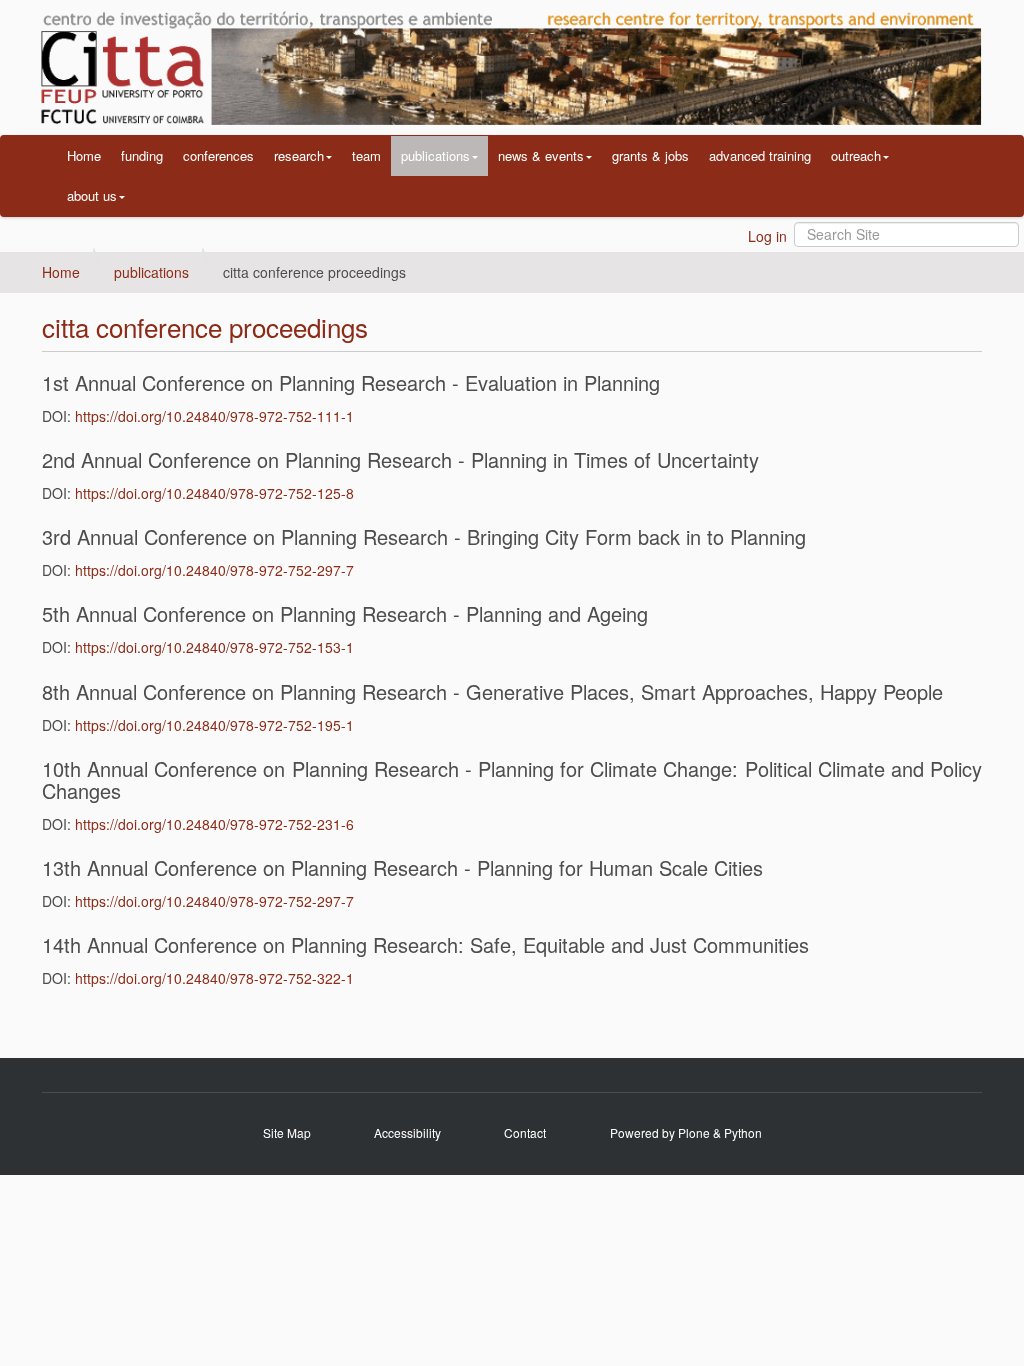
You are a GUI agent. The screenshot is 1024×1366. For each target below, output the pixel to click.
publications (151, 272)
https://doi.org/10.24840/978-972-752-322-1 (214, 978)
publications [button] (435, 155)
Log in (767, 236)
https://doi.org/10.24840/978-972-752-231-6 (214, 824)
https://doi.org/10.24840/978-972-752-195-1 (214, 725)
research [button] (299, 155)
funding (142, 155)
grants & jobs (650, 155)
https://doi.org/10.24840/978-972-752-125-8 (214, 493)
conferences (218, 155)
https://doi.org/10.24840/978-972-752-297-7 (214, 570)
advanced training (760, 155)
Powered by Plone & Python (686, 1132)
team (366, 155)
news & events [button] (541, 155)
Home (84, 155)
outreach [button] (856, 155)
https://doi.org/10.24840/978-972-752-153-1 (214, 647)
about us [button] (92, 195)
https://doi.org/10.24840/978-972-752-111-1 (214, 416)
